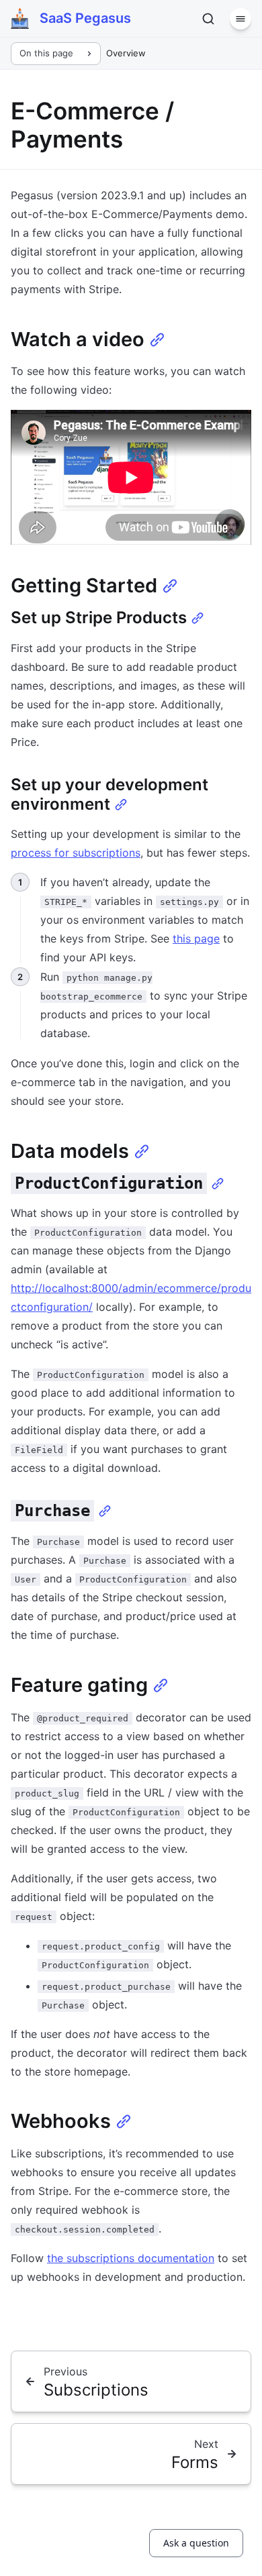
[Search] (208, 19)
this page (196, 938)
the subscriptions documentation (131, 2258)
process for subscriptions (76, 853)
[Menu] (241, 19)
